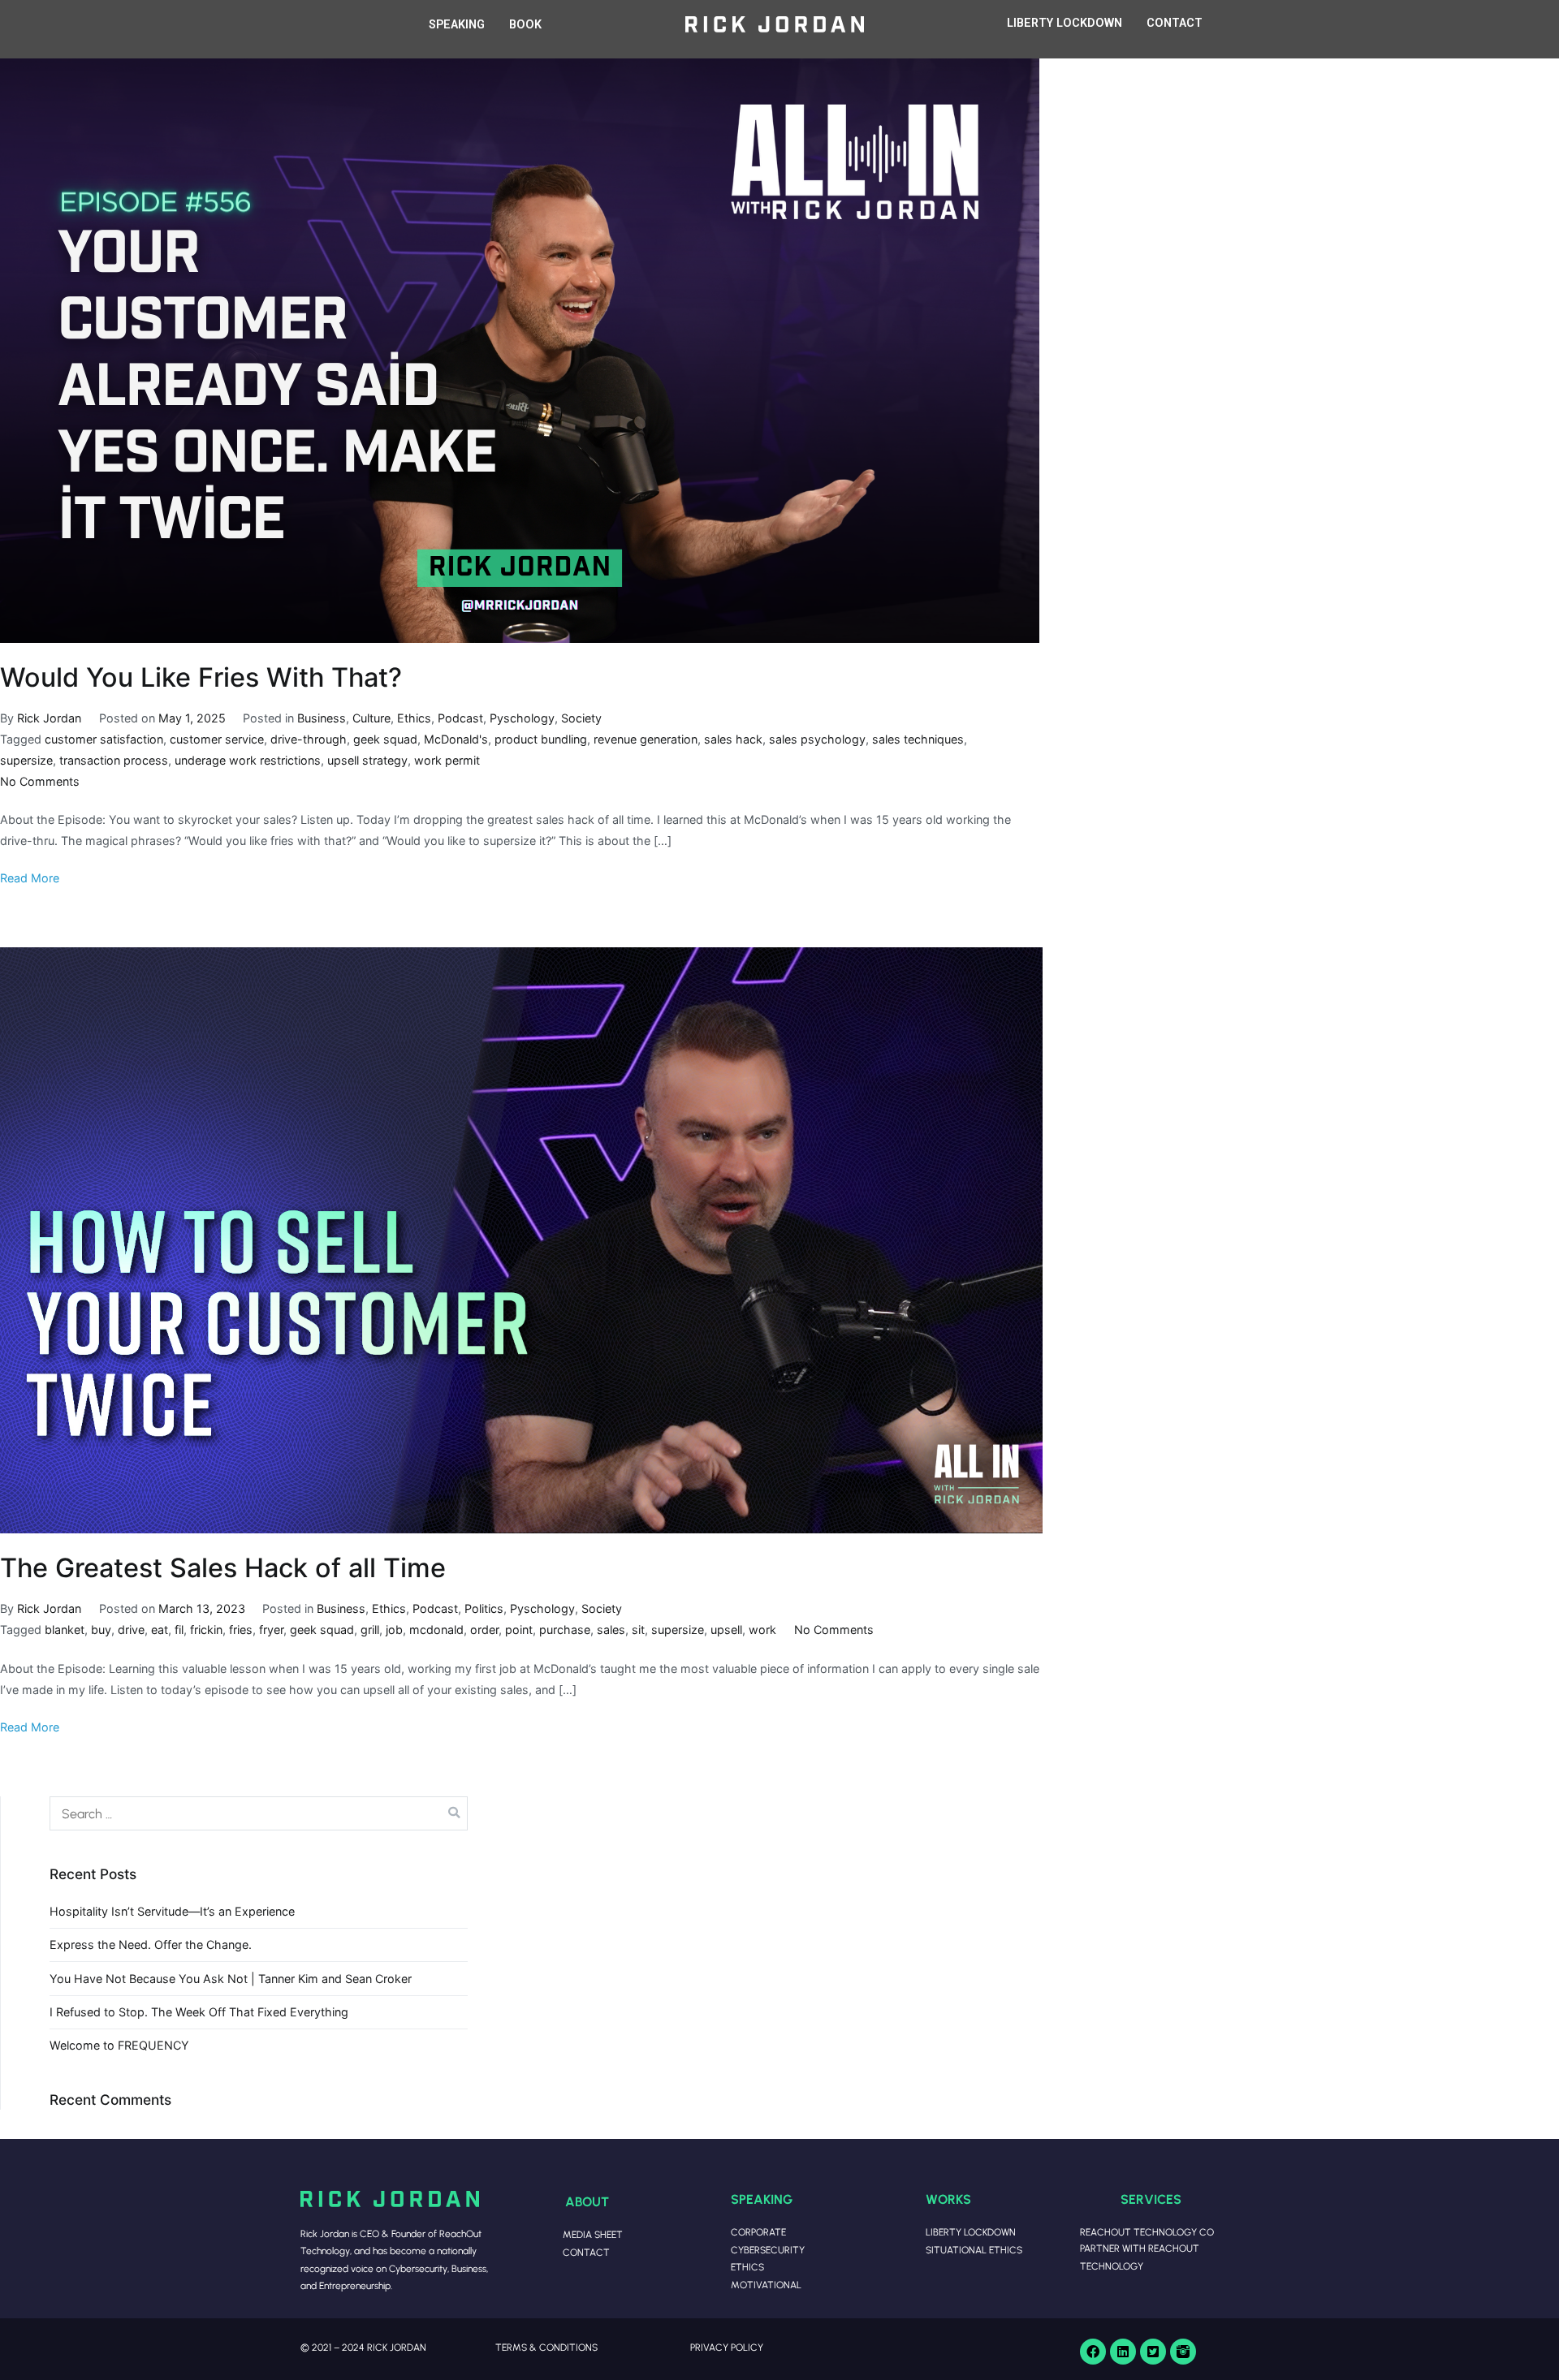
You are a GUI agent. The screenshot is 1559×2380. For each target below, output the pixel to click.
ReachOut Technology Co (1147, 2232)
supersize (26, 760)
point (519, 1630)
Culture (371, 718)
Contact (586, 2252)
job (394, 1630)
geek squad (385, 739)
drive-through (309, 739)
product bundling (541, 739)
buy (101, 1630)
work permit (447, 760)
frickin (206, 1630)
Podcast (460, 718)
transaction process (114, 760)
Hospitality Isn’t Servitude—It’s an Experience (172, 1911)
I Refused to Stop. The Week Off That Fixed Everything (199, 2012)
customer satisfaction (104, 739)
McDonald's (456, 739)
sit (638, 1630)
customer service (217, 739)
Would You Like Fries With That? (201, 677)
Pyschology (522, 718)
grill (370, 1630)
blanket (65, 1630)
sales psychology (817, 739)
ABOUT (587, 2201)
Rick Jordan (49, 718)
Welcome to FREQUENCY (119, 2045)
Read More (30, 878)
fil (179, 1630)
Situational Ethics (974, 2250)
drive (131, 1630)
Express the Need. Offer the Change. (151, 1945)
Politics (484, 1608)
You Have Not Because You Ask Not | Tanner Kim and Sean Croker (231, 1979)
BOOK (525, 25)
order (484, 1630)
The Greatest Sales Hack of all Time (223, 1568)
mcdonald (436, 1630)
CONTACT (1175, 23)
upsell (726, 1630)
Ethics (414, 718)
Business (322, 718)
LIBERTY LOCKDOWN (1065, 23)
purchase (565, 1630)
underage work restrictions (248, 760)
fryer (271, 1630)
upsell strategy (367, 760)
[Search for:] (259, 1813)
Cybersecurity (768, 2250)
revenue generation (646, 739)
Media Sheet (593, 2234)
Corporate (758, 2232)
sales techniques (918, 739)
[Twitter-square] (1153, 2352)
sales (611, 1630)
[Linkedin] (1123, 2352)
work (762, 1630)
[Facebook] (1093, 2352)
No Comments (40, 781)
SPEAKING (457, 25)
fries (241, 1630)
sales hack (733, 739)
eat (160, 1630)
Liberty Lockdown (971, 2232)
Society (581, 718)
